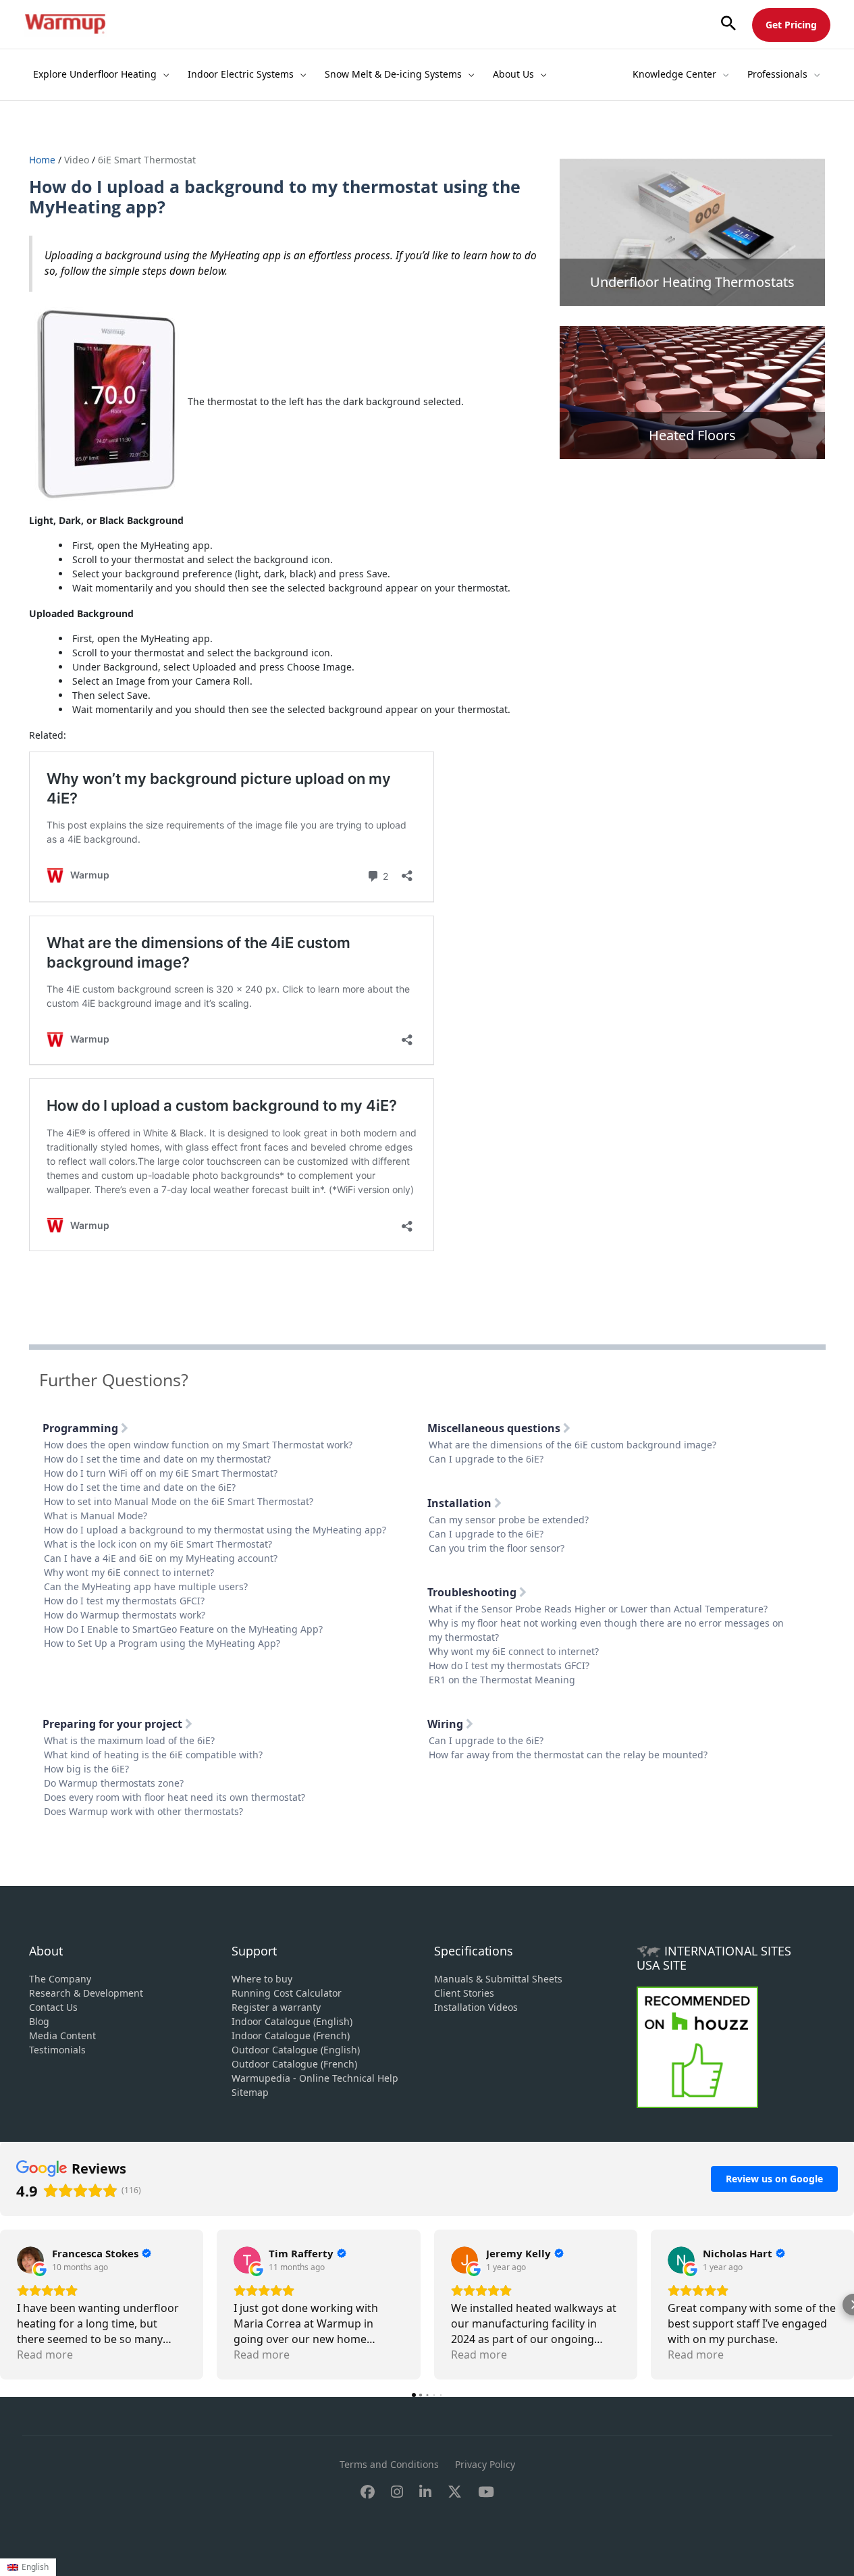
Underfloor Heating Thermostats (692, 282)
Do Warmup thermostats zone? (114, 1783)
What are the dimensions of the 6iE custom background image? (572, 1445)
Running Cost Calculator (287, 1993)
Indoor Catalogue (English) (292, 2021)
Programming (82, 1428)
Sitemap (250, 2092)
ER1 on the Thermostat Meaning (502, 1680)
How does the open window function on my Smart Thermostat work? (198, 1445)
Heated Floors (692, 435)
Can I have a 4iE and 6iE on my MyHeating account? (161, 1558)
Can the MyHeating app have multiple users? (146, 1586)
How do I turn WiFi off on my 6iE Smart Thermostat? (161, 1473)
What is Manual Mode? (96, 1516)
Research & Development (86, 1993)
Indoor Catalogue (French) (291, 2035)
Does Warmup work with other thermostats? (143, 1811)
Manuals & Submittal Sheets (498, 1979)
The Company (60, 1979)
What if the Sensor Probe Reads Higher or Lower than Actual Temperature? (598, 1609)
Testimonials (57, 2050)
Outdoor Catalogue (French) (294, 2064)
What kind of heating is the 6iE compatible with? (153, 1755)
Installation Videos (476, 2007)
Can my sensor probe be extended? (509, 1520)
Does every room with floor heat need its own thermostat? (175, 1797)
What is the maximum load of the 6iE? (129, 1740)
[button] (728, 24)
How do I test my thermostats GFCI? (124, 1601)
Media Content (62, 2035)
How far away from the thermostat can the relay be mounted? (568, 1755)
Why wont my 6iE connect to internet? (129, 1572)
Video (77, 160)
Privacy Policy (485, 2464)
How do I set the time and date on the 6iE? (140, 1487)
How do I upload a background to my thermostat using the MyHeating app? (215, 1530)
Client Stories (464, 1993)
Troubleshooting (473, 1592)
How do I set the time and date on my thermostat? (157, 1459)
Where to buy (262, 1979)
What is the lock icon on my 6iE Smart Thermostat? (158, 1544)
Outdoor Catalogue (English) (296, 2050)
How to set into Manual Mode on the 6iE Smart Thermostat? (179, 1501)
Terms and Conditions (389, 2464)
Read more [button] (45, 2355)
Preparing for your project (114, 1724)
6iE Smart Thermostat (147, 160)
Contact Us (53, 2007)
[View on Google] (30, 2260)
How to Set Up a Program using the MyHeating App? (162, 1643)
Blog (39, 2021)
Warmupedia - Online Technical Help (315, 2078)
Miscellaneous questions (495, 1428)
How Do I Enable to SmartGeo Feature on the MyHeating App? (183, 1629)
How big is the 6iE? (86, 1769)
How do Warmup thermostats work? (125, 1615)
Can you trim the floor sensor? (497, 1548)
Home (44, 160)
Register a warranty (276, 2007)
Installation (461, 1503)
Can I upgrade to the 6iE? (486, 1459)
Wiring (447, 1724)
